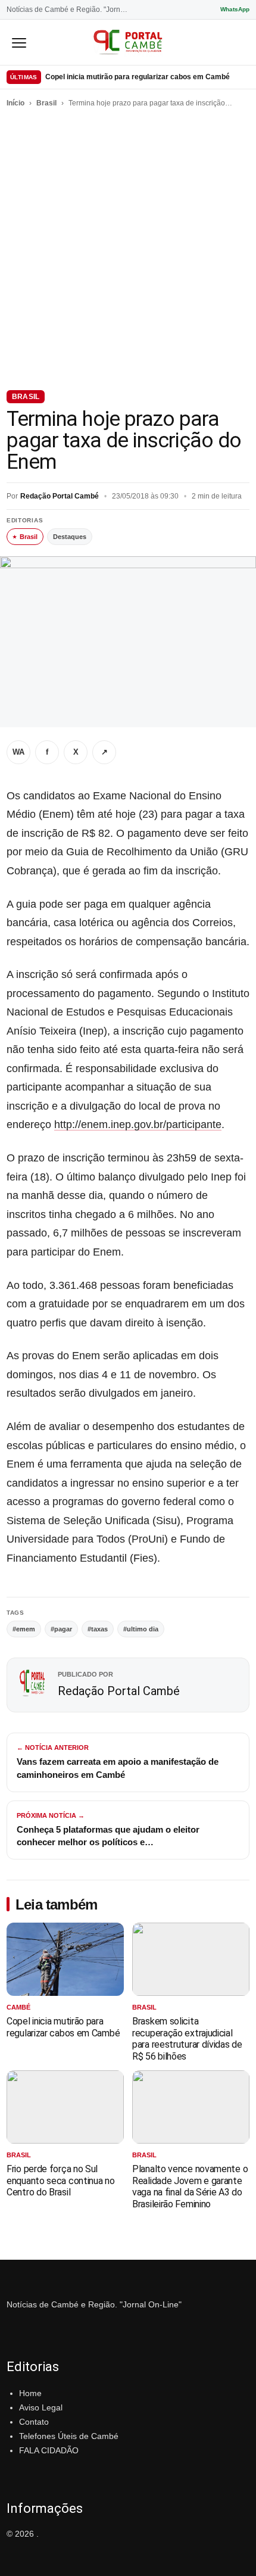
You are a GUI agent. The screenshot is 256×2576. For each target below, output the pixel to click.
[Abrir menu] (19, 42)
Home (30, 2393)
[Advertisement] (128, 247)
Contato (34, 2422)
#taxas (98, 1629)
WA (18, 752)
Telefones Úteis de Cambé (69, 2436)
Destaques (70, 537)
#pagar (61, 1629)
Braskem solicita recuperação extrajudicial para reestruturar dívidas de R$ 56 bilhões (187, 2039)
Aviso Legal (41, 2407)
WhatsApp (235, 9)
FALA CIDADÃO (49, 2450)
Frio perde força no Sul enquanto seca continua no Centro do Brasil (61, 2181)
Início (15, 103)
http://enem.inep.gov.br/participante (138, 1125)
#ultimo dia (141, 1629)
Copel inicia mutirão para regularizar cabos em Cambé (138, 77)
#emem (24, 1629)
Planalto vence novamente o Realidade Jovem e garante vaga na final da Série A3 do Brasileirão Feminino (190, 2186)
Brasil (46, 103)
